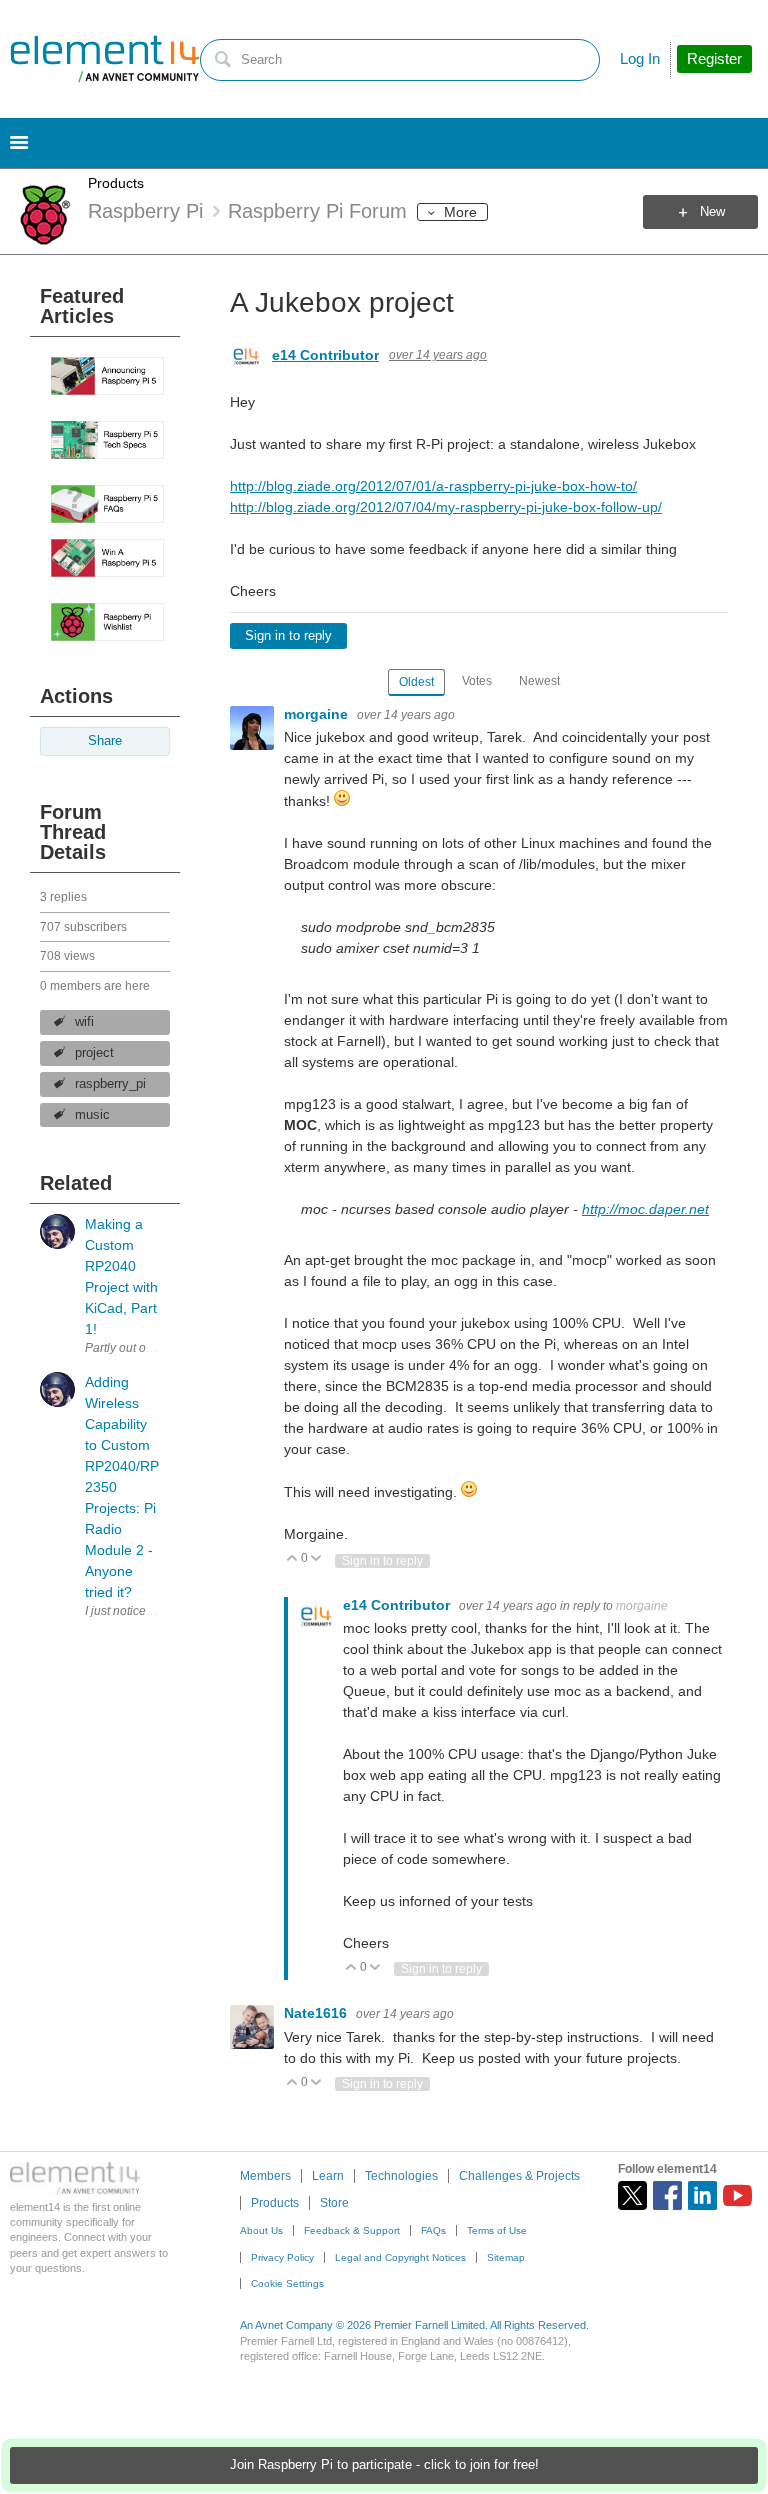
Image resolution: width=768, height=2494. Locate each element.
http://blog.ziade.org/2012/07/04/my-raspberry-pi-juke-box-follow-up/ (446, 507)
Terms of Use (497, 2230)
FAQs (433, 2230)
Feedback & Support (352, 2230)
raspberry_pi (110, 1084)
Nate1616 (317, 2013)
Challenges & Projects (519, 2176)
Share (105, 741)
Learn (328, 2176)
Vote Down (316, 1559)
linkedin (702, 2195)
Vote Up (292, 1559)
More (460, 212)
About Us (261, 2230)
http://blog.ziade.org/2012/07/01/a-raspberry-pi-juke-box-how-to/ (433, 486)
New (712, 212)
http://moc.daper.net (645, 1209)
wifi (84, 1022)
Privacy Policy (282, 2257)
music (92, 1115)
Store (334, 2203)
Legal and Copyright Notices (400, 2257)
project (94, 1053)
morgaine (318, 714)
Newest (539, 681)
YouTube (737, 2195)
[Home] (105, 59)
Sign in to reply (288, 636)
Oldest (416, 682)
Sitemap (506, 2257)
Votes (477, 681)
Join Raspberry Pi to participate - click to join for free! (384, 2465)
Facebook (667, 2195)
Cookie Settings (287, 2283)
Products (116, 183)
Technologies (401, 2176)
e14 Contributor (325, 355)
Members (265, 2176)
